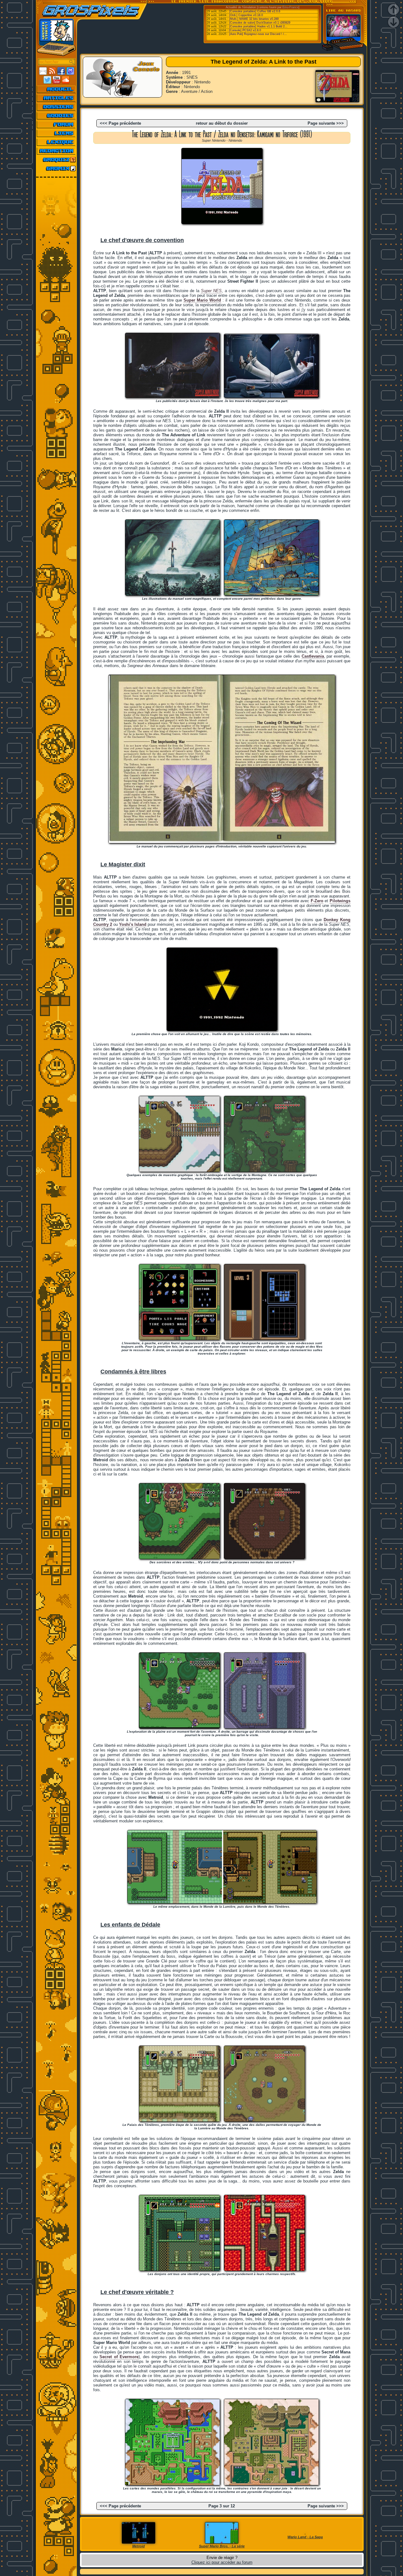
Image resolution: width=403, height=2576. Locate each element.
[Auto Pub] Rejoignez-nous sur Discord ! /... (258, 34)
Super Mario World (202, 300)
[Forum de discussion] (57, 124)
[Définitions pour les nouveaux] (57, 142)
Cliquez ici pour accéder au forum (222, 2562)
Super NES (211, 291)
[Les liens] (57, 133)
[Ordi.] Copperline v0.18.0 (246, 15)
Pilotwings (340, 901)
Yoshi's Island (133, 924)
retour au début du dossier (222, 123)
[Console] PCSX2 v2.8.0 (245, 30)
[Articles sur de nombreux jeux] (57, 98)
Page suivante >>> (326, 123)
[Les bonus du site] (57, 116)
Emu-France (290, 7)
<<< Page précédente (120, 123)
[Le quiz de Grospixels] (57, 160)
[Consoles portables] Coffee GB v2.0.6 (255, 11)
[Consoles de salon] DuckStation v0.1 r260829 (260, 23)
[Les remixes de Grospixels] (57, 168)
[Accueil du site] (57, 89)
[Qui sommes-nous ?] (57, 151)
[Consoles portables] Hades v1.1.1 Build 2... (258, 26)
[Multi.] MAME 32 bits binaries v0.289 (254, 19)
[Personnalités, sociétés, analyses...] (57, 107)
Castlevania (313, 656)
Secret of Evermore (119, 2357)
